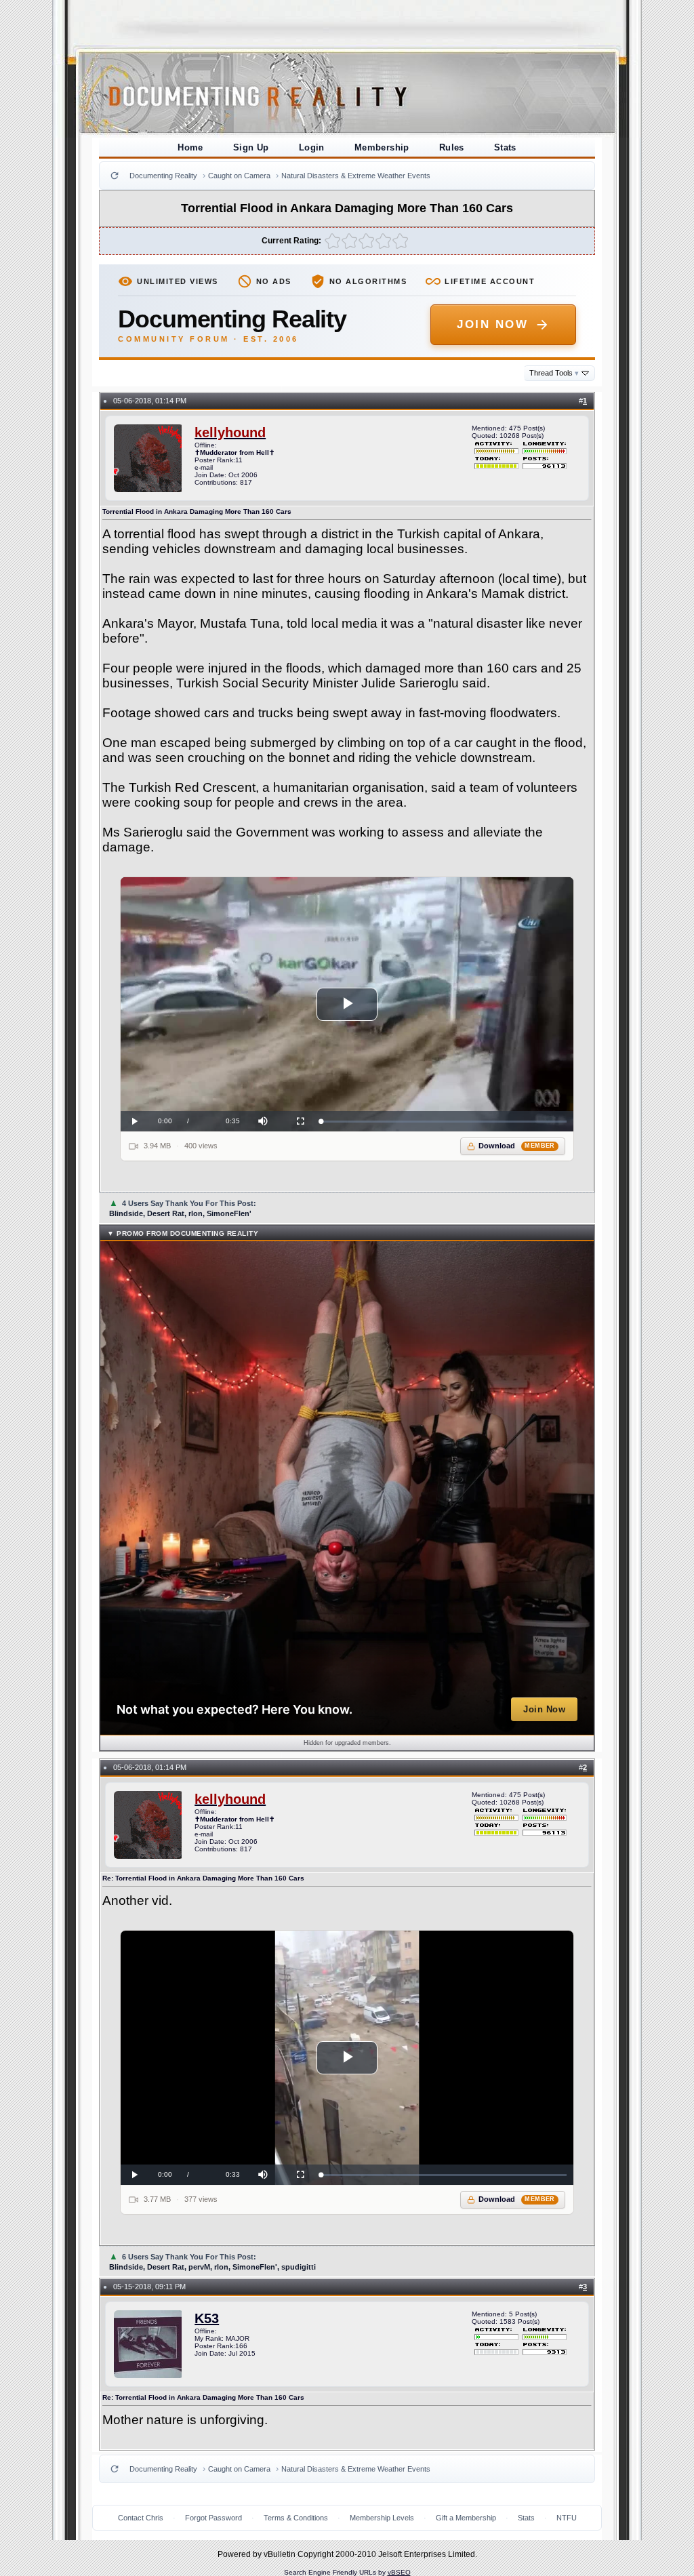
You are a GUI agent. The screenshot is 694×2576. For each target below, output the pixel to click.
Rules (452, 147)
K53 (207, 2318)
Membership (382, 147)
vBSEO (399, 2572)
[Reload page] (115, 176)
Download (517, 1146)
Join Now (492, 324)
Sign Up (251, 147)
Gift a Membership (466, 2518)
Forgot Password (213, 2518)
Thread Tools (554, 373)
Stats (505, 147)
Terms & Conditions (296, 2518)
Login (312, 147)
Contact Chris (141, 2518)
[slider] (444, 1122)
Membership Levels (382, 2518)
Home (190, 147)
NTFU (567, 2518)
